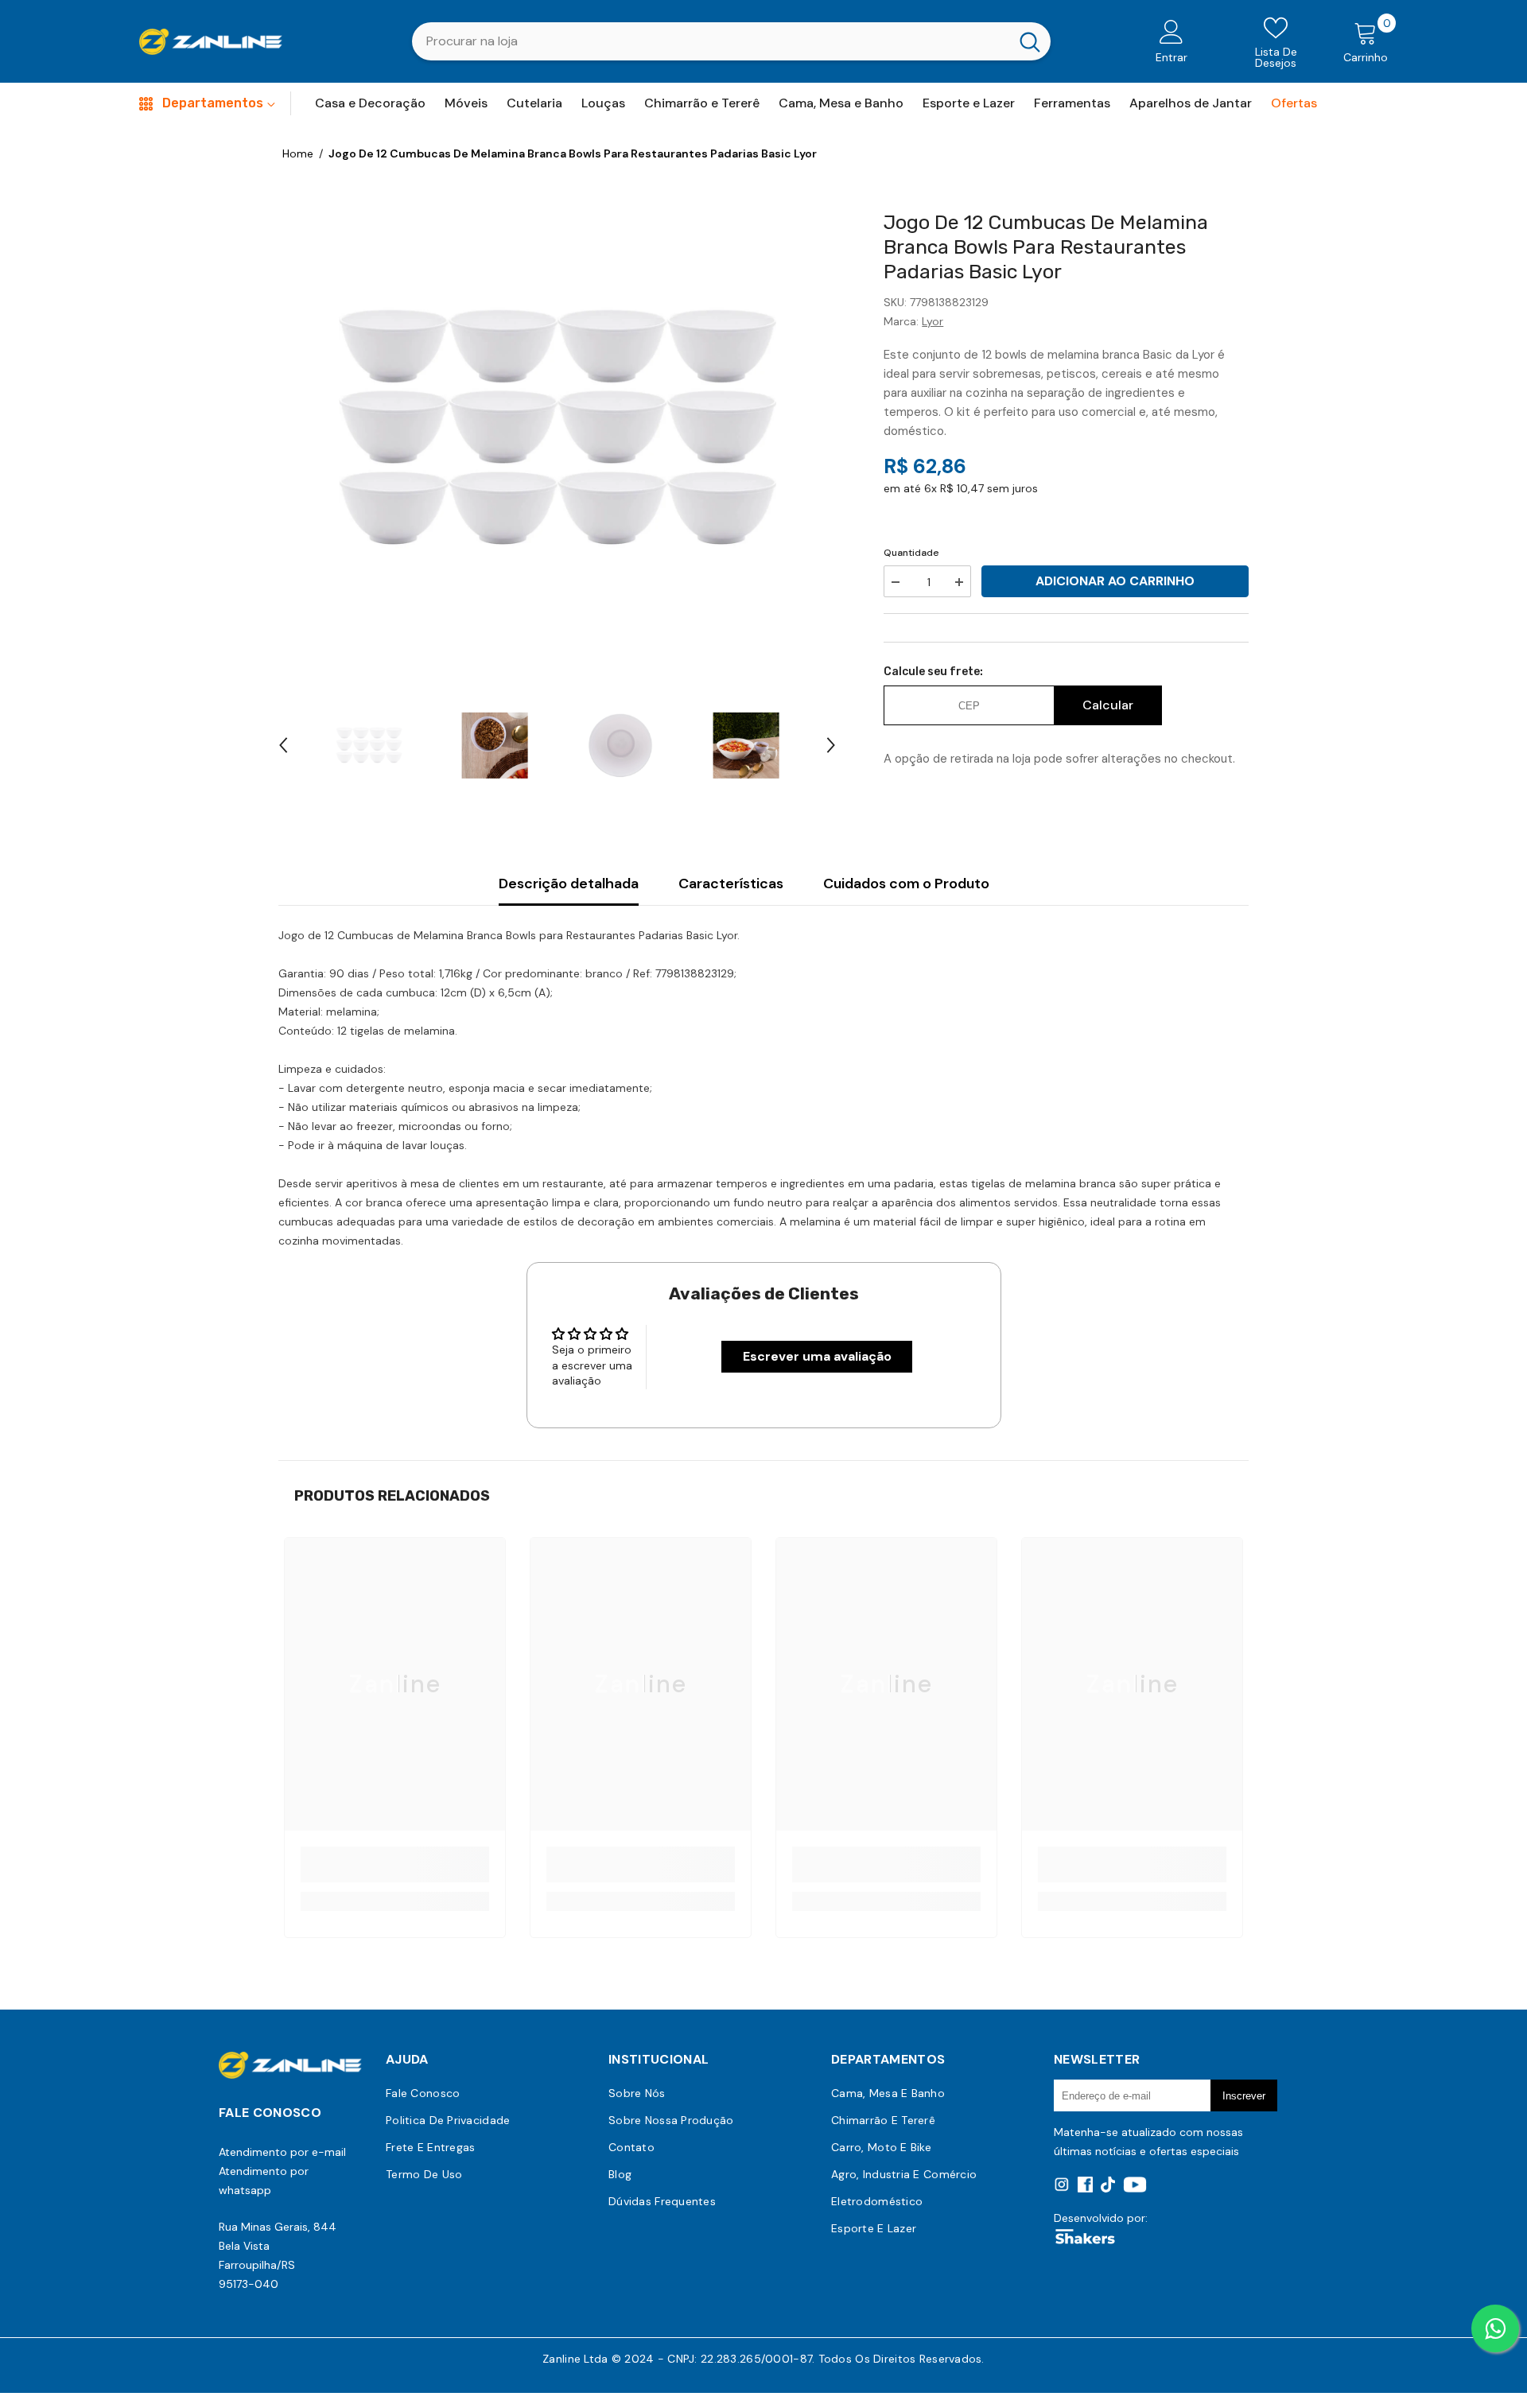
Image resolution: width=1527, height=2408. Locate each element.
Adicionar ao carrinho (1115, 581)
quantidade (911, 553)
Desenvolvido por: (1101, 2218)
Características (731, 884)
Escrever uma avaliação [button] (817, 1356)
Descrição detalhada (569, 884)
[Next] (831, 745)
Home (298, 153)
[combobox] (711, 41)
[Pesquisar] (731, 41)
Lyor (933, 321)
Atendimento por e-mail (282, 2152)
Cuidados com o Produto (906, 884)
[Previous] (283, 745)
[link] (395, 1864)
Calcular (1108, 705)
